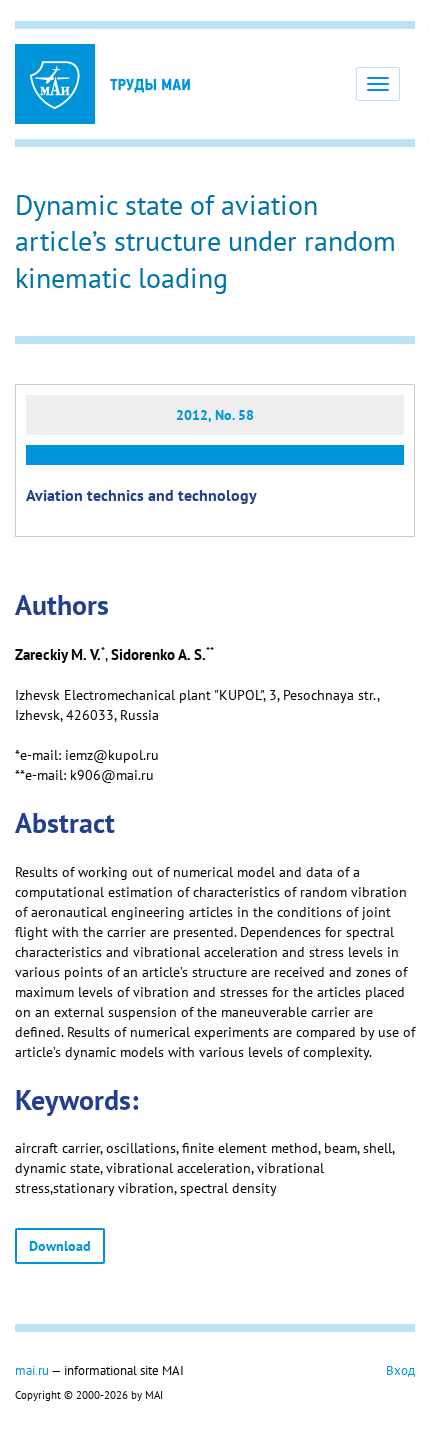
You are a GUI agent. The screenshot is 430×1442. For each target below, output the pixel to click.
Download (60, 1246)
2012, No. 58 (215, 415)
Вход (400, 1370)
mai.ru (32, 1370)
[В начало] (150, 84)
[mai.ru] (55, 84)
